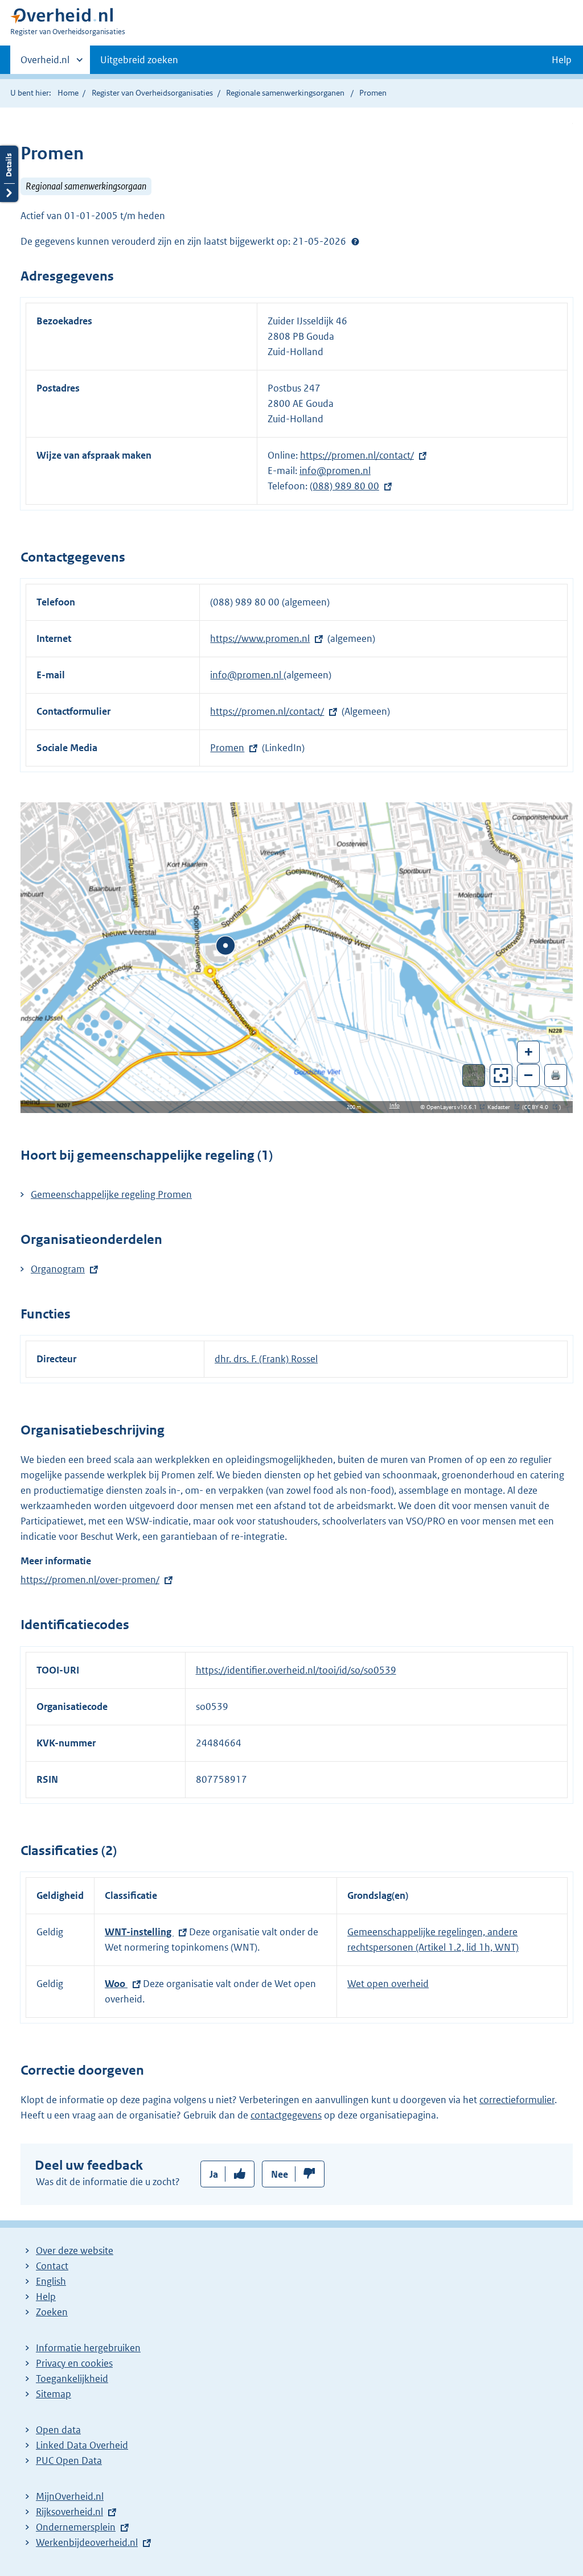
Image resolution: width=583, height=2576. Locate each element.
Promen (227, 748)
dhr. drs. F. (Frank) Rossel (266, 1359)
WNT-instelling (139, 1932)
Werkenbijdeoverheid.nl (87, 2542)
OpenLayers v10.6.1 (454, 1107)
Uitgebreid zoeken (139, 60)
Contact (52, 2266)
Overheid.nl (45, 64)
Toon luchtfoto (474, 1075)
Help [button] (562, 60)
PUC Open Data (69, 2460)
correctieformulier (517, 2100)
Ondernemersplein (76, 2527)
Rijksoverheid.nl (69, 2512)
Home (68, 93)
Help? (355, 241)
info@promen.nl (335, 471)
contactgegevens (286, 2115)
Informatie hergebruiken (88, 2348)
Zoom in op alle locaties (501, 1076)
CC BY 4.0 (539, 1107)
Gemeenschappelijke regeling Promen (111, 1194)
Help (46, 2297)
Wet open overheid (388, 1984)
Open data (58, 2430)
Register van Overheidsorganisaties (152, 93)
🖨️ (556, 1075)
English (51, 2281)
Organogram (58, 1269)
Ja (214, 2174)
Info (395, 1105)
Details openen (9, 174)
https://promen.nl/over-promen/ (90, 1580)
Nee (280, 2174)
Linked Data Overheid (82, 2445)
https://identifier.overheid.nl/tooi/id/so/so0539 (296, 1670)
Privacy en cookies (74, 2363)
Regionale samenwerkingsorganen (285, 93)
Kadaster (502, 1107)
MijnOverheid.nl (70, 2496)
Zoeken (52, 2312)
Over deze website (75, 2251)
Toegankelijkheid (72, 2379)
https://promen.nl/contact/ (357, 455)
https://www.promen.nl (260, 638)
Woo (116, 1984)
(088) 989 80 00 (344, 486)
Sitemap (54, 2394)
